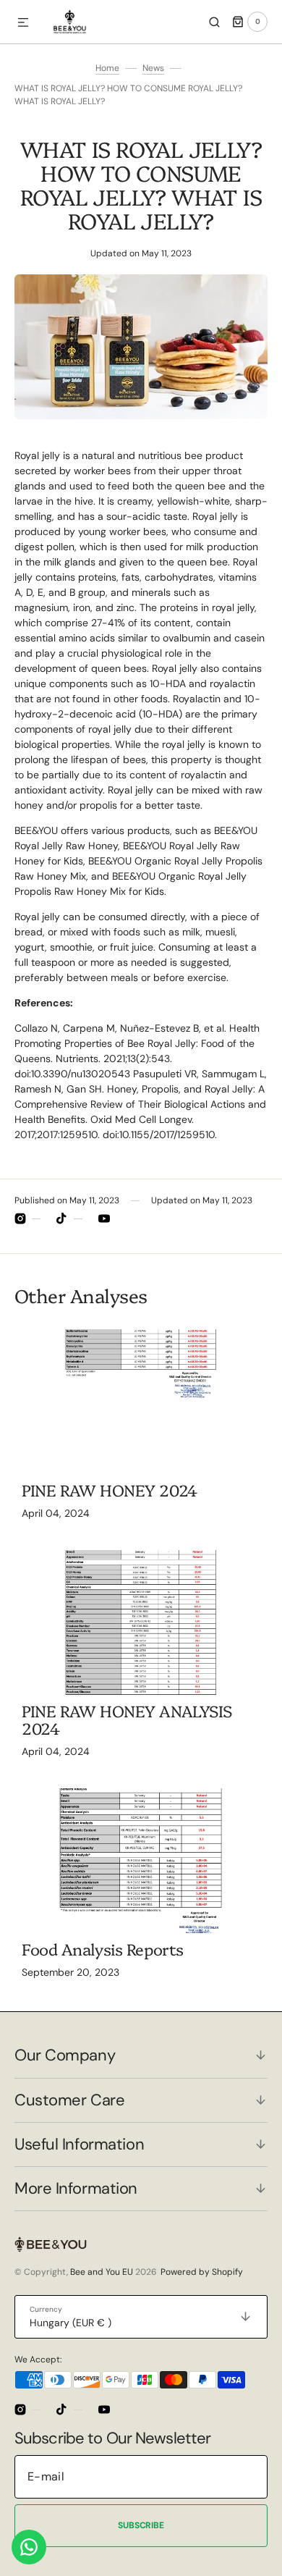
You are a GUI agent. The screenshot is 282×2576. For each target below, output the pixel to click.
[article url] (141, 1402)
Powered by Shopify (202, 2272)
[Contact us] (29, 2547)
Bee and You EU (102, 2272)
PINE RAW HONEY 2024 (110, 1490)
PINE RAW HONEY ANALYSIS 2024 (127, 1719)
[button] (23, 23)
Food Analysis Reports (103, 1949)
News (153, 68)
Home (107, 68)
